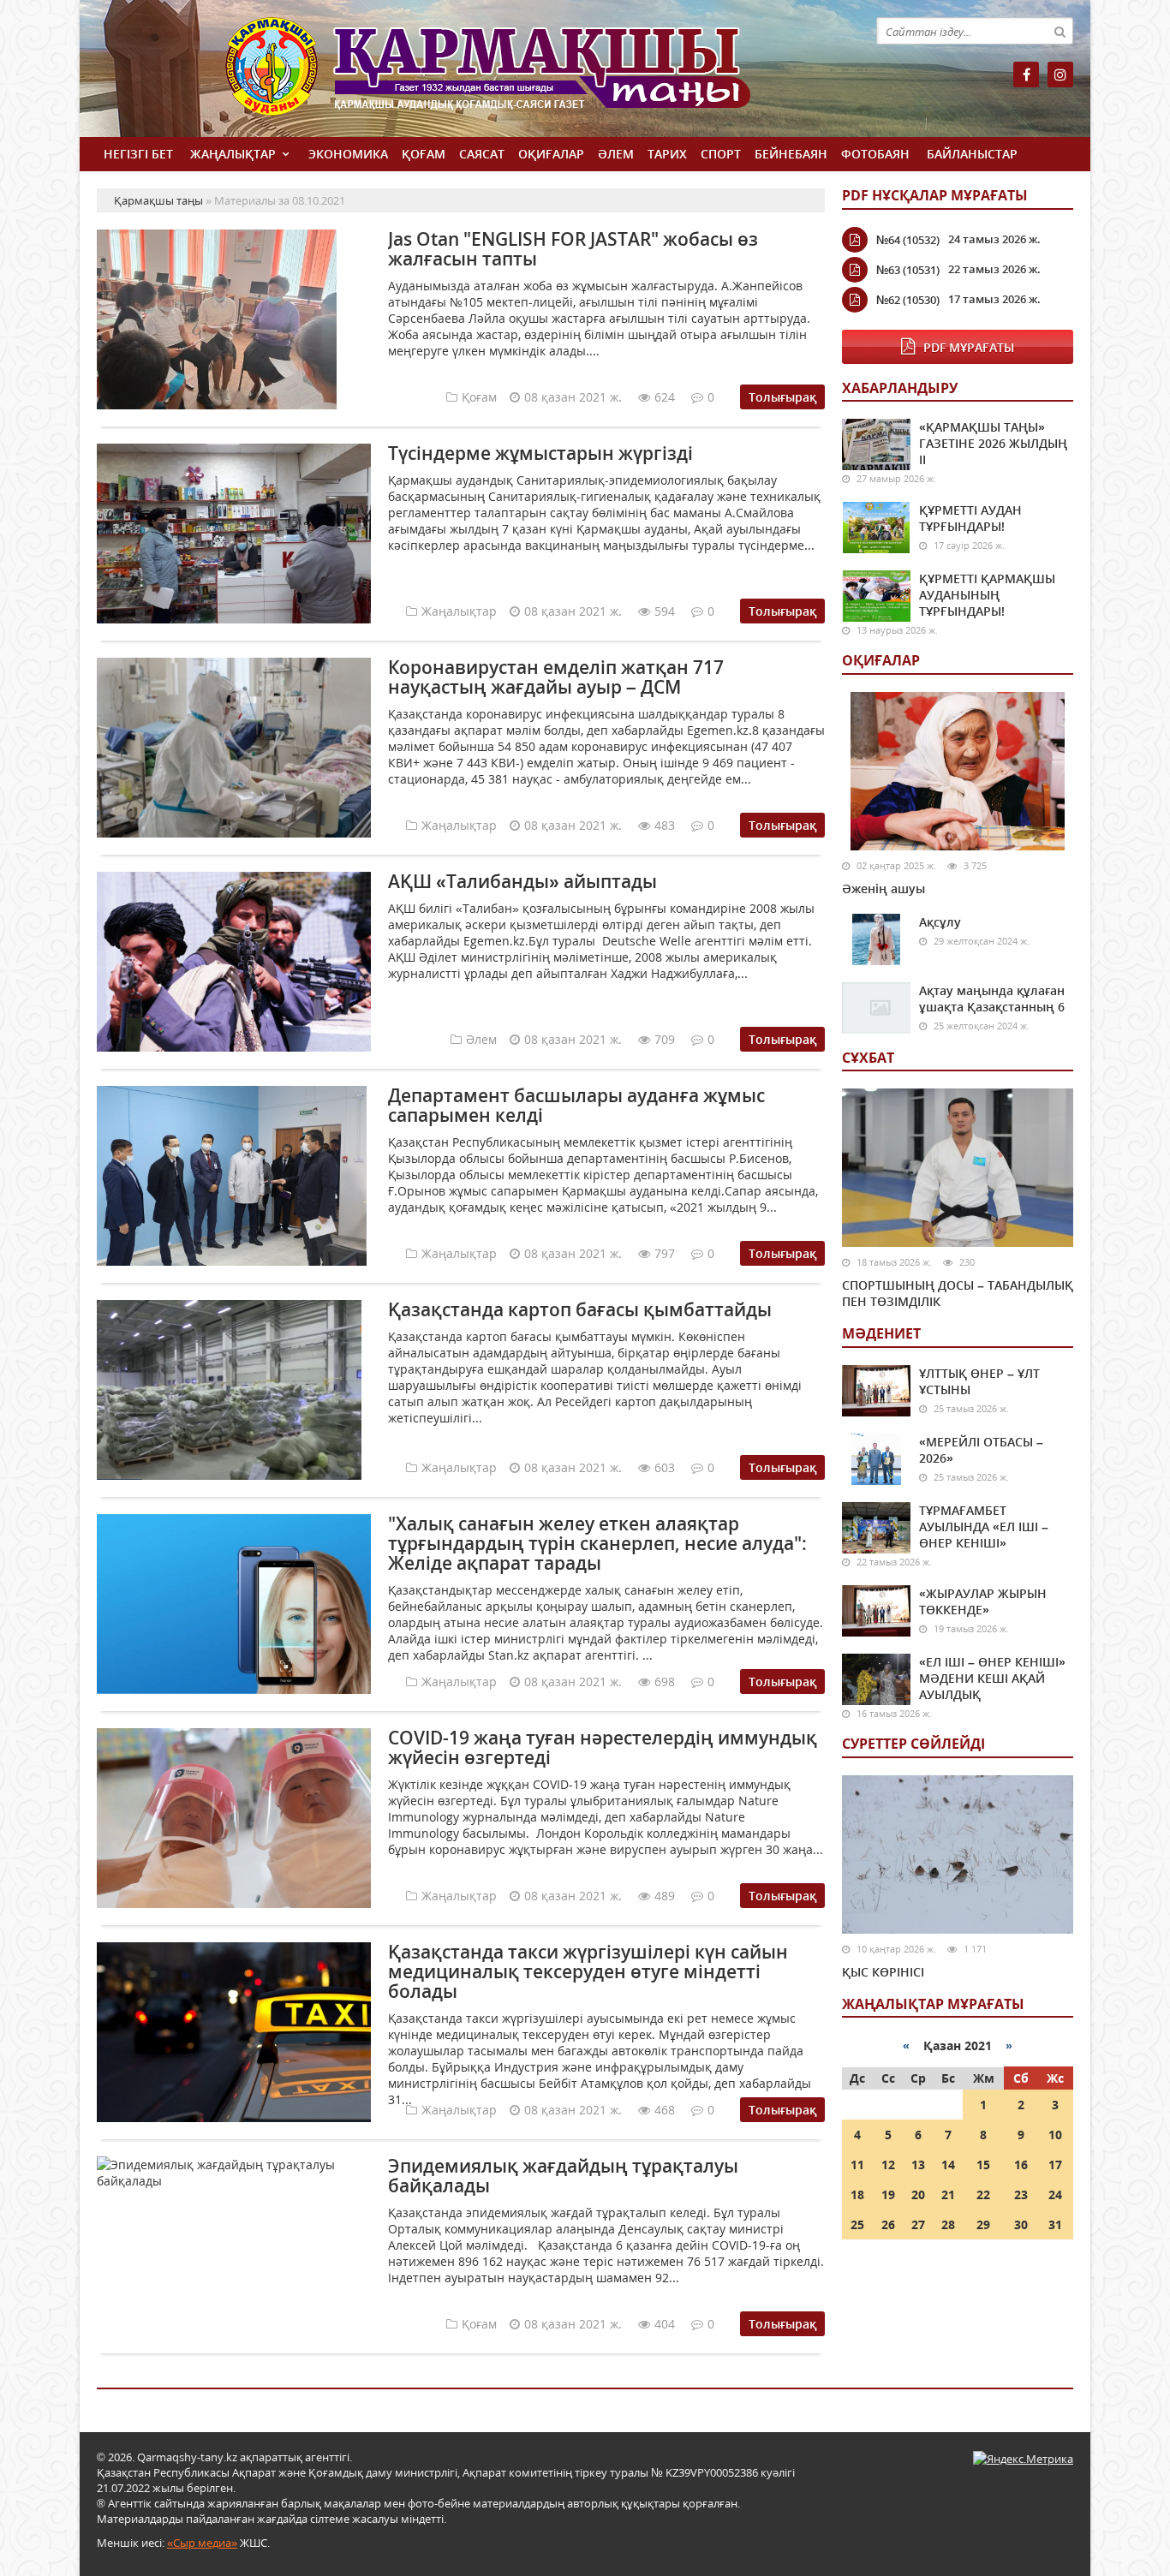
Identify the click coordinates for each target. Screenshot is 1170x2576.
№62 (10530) (908, 300)
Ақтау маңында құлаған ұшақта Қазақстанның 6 (992, 999)
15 (983, 2165)
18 (857, 2194)
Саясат (482, 154)
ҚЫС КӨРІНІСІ (883, 1972)
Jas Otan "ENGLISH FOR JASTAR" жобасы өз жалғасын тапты (573, 249)
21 (948, 2194)
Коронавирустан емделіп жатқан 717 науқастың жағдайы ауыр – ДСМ (556, 677)
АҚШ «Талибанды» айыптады (522, 881)
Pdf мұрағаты (969, 347)
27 (918, 2224)
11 (857, 2165)
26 (888, 2224)
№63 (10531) (908, 270)
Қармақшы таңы (525, 75)
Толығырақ (782, 397)
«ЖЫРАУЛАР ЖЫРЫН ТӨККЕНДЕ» (983, 1601)
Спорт (721, 154)
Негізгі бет (138, 154)
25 (857, 2224)
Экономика (348, 154)
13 (918, 2165)
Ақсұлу (940, 922)
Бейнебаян (791, 154)
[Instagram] (1060, 75)
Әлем (616, 154)
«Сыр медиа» (202, 2543)
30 (1021, 2224)
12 (888, 2165)
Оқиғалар (551, 154)
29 (983, 2224)
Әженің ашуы (883, 888)
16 (1021, 2165)
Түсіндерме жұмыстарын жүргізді (540, 453)
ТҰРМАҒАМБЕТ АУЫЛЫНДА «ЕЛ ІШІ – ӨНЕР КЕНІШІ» (984, 1527)
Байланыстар (972, 154)
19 (888, 2194)
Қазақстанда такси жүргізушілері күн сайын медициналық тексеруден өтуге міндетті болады (588, 1971)
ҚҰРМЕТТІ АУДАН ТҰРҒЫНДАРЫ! (970, 518)
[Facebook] (1026, 75)
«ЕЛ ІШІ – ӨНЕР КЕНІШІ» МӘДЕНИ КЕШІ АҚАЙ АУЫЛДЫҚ (992, 1678)
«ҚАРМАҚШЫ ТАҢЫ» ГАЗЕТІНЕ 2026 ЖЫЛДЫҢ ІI (993, 443)
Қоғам (424, 154)
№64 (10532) (908, 240)
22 (983, 2194)
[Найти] (1060, 31)
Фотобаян (875, 154)
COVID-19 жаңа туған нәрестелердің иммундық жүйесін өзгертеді (603, 1747)
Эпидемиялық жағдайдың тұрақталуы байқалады (563, 2176)
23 (1021, 2194)
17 (1055, 2165)
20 (918, 2194)
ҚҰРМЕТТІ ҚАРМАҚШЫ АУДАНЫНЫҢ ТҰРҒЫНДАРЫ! (987, 595)
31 (1055, 2224)
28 (948, 2224)
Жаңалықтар (233, 154)
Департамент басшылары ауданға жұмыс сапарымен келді (576, 1105)
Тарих (667, 154)
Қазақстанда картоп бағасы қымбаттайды (580, 1309)
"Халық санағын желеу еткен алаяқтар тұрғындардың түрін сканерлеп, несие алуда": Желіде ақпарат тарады (597, 1543)
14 (948, 2165)
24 (1055, 2194)
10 (1055, 2135)
